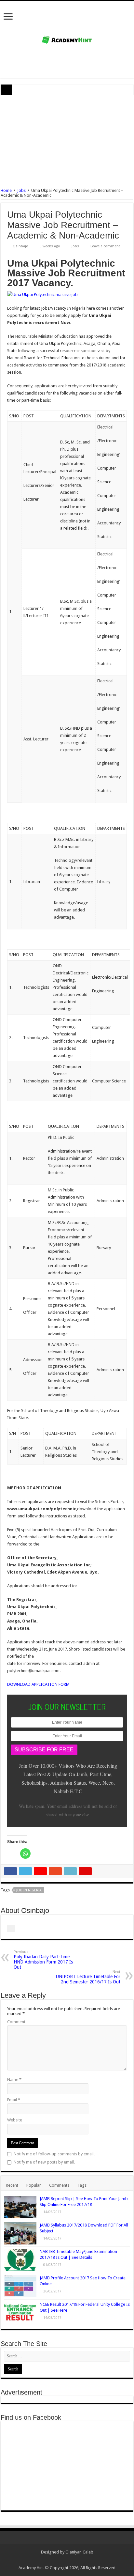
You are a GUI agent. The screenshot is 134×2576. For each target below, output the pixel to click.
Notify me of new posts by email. (44, 2162)
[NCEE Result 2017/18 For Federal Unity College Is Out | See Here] (20, 2312)
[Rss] (58, 2560)
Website (15, 2120)
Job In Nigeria (29, 1890)
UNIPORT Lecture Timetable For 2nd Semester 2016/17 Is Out (88, 1977)
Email (14, 2100)
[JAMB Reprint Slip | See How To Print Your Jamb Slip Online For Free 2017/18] (20, 2207)
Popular (34, 2185)
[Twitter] (76, 2560)
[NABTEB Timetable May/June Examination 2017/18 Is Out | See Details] (20, 2260)
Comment (16, 2022)
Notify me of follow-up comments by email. (54, 2154)
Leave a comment (105, 246)
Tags (82, 2185)
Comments (59, 2185)
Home (6, 190)
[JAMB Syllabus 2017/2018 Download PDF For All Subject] (20, 2233)
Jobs (21, 190)
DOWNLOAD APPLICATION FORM (38, 1684)
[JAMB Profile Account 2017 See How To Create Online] (20, 2286)
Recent (12, 2185)
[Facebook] (70, 2560)
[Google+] (64, 2560)
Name (14, 2079)
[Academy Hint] (67, 39)
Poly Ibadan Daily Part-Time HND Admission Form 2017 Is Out (43, 1960)
